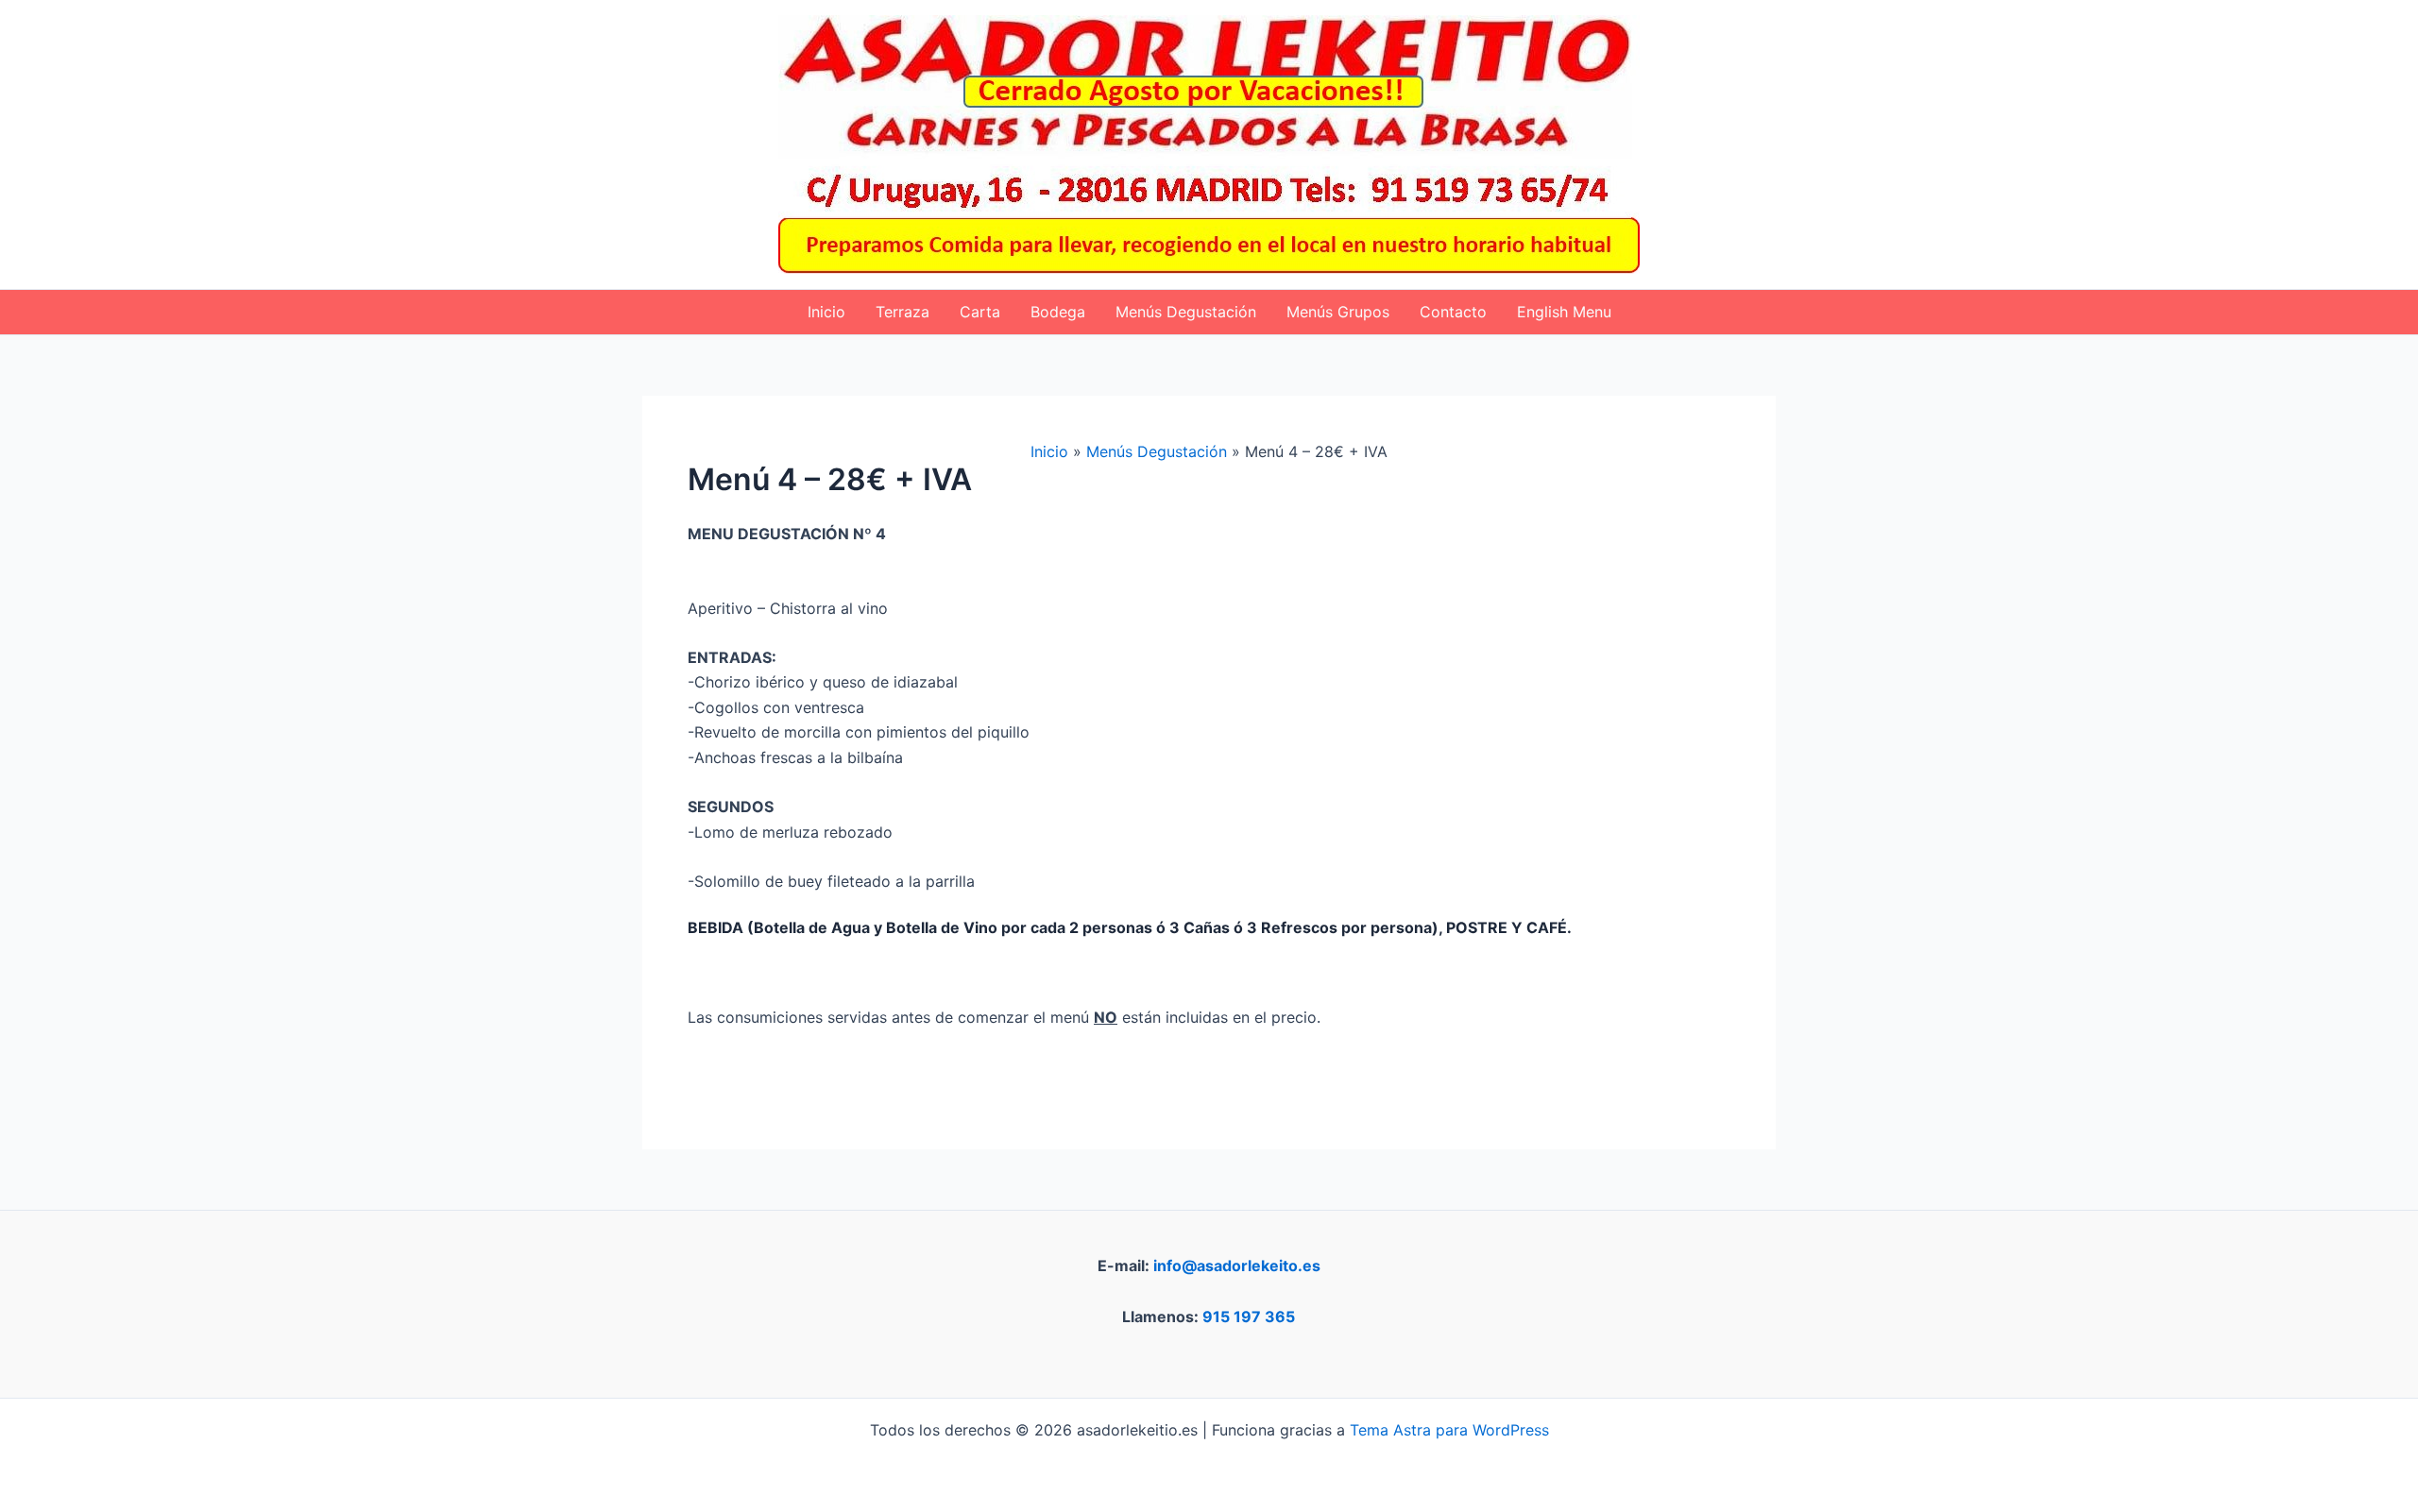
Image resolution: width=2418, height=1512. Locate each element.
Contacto (1453, 312)
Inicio (826, 312)
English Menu (1564, 312)
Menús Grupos (1338, 312)
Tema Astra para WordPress (1449, 1430)
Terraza (902, 312)
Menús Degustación (1186, 312)
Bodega (1058, 312)
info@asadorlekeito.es (1237, 1266)
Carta (980, 312)
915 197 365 (1249, 1317)
